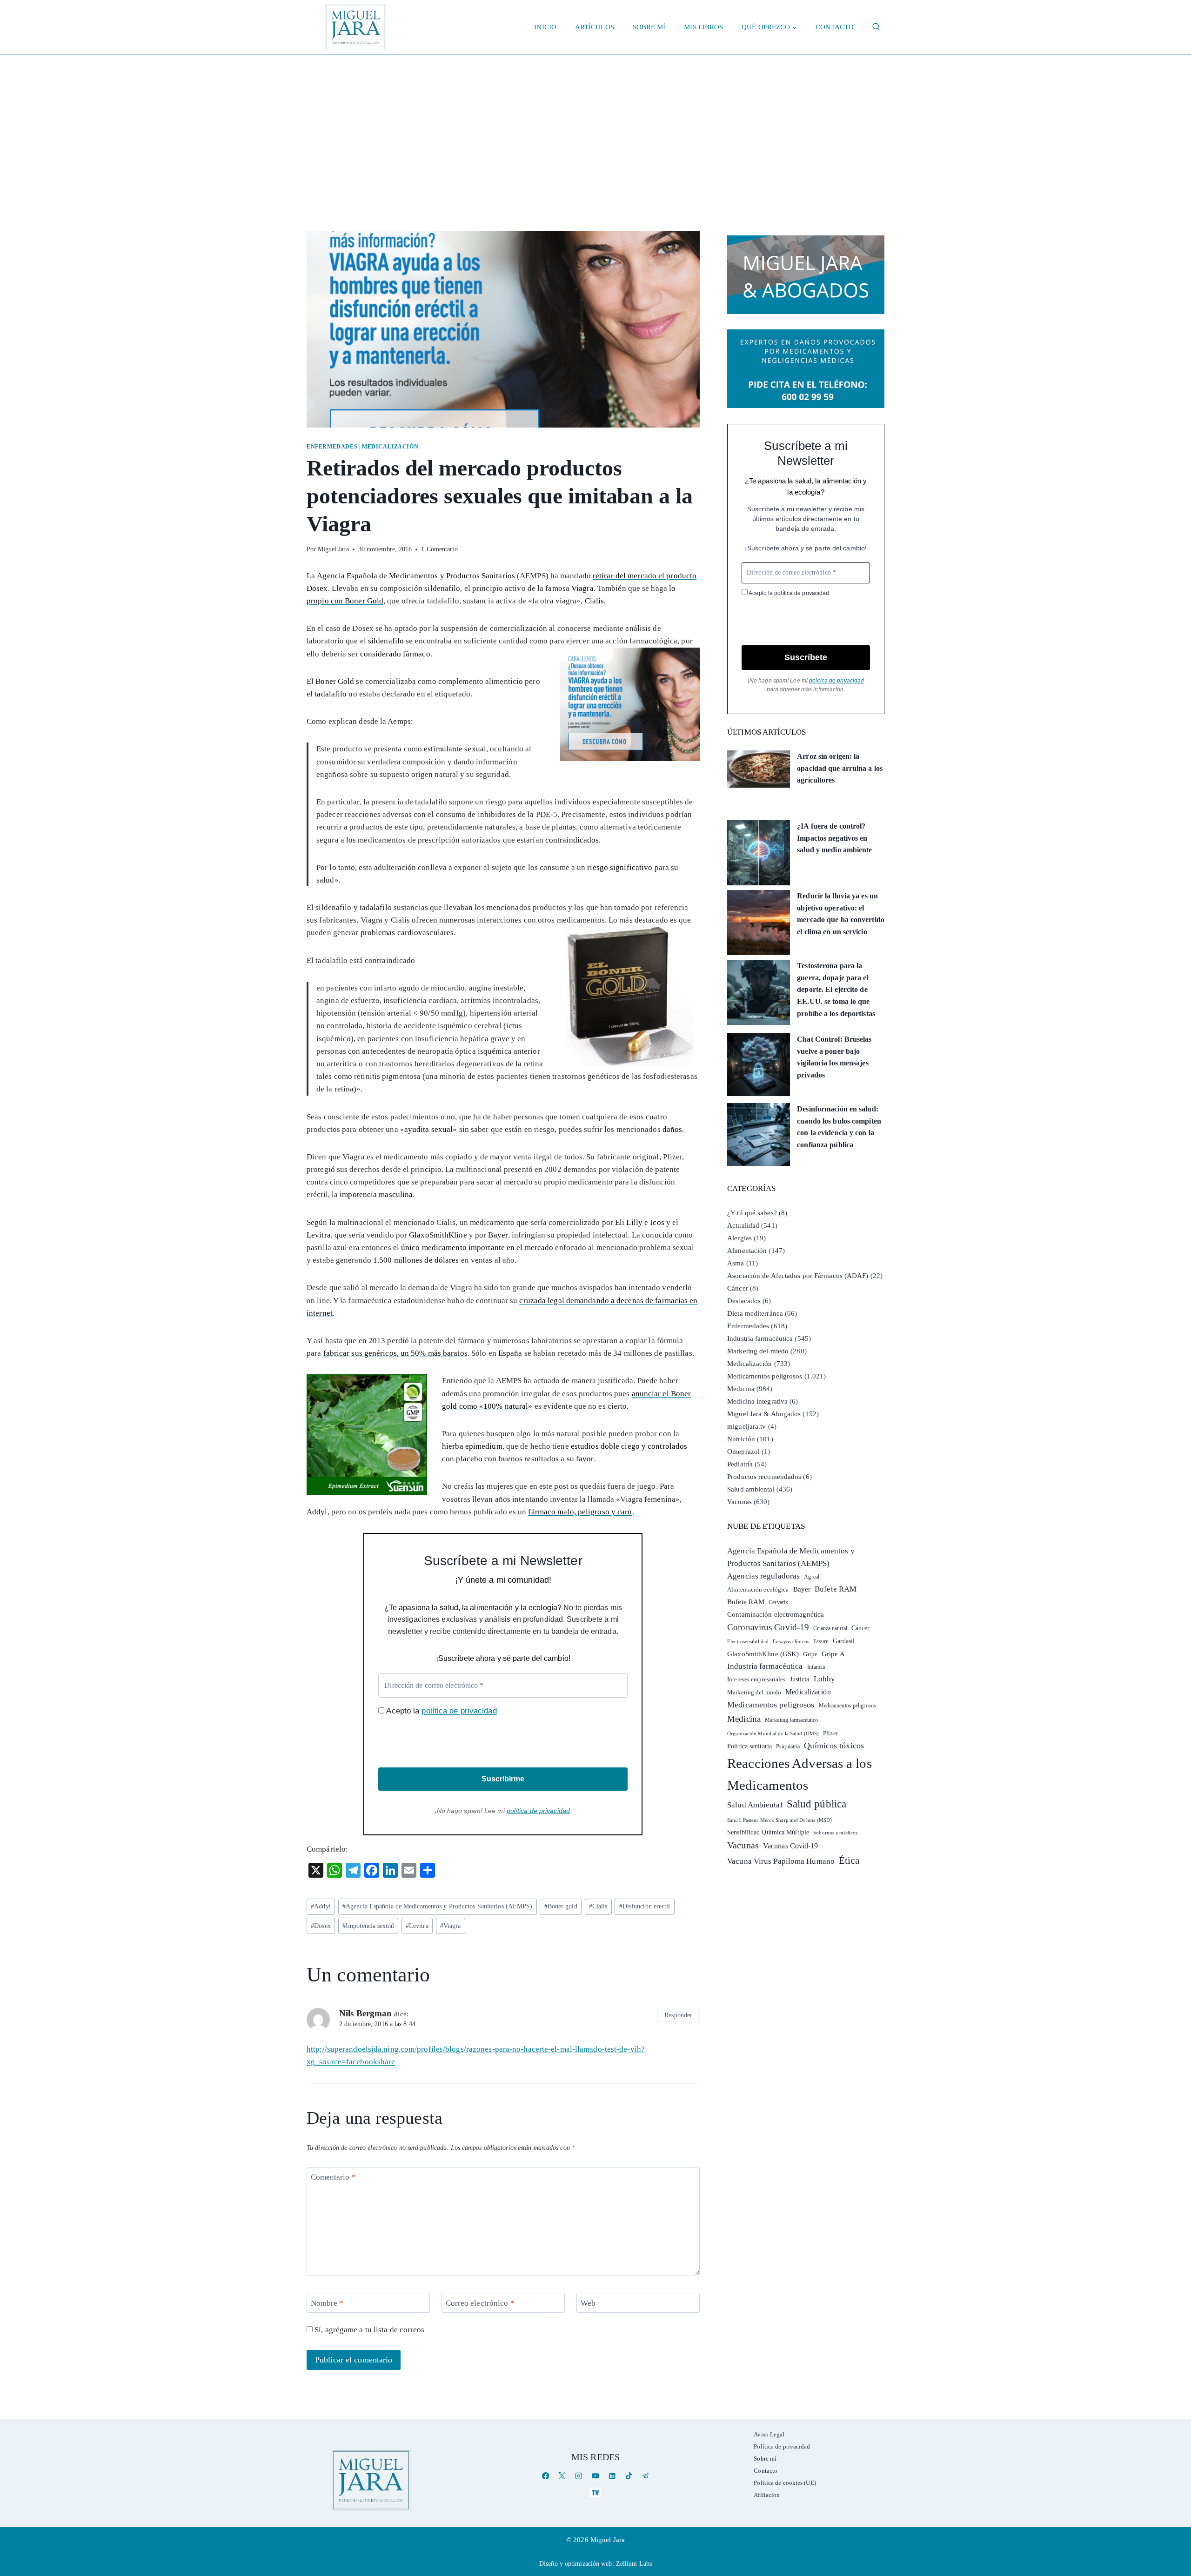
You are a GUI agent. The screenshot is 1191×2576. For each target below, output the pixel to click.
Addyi (321, 1906)
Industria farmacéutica (760, 1338)
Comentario (333, 2177)
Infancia (816, 1667)
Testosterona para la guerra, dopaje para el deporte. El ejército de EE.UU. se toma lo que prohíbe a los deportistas (836, 989)
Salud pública (816, 1804)
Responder (678, 2015)
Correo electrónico (480, 2303)
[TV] (595, 2492)
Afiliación (767, 2495)
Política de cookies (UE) (785, 2483)
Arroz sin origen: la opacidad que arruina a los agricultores (840, 768)
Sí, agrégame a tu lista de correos (369, 2330)
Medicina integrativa (757, 1401)
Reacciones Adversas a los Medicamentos (800, 1774)
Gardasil (844, 1641)
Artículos (595, 27)
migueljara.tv (746, 1426)
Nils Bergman (365, 2013)
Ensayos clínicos (791, 1641)
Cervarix (778, 1602)
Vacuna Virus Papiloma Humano (781, 1861)
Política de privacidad (782, 2446)
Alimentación (747, 1251)
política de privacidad (459, 1711)
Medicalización (390, 447)
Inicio (545, 27)
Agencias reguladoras (763, 1576)
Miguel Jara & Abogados (764, 1414)
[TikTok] (629, 2476)
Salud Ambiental (755, 1805)
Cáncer (738, 1288)
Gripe (810, 1654)
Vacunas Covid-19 (791, 1846)
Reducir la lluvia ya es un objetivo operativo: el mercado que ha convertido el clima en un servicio (841, 914)
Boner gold (561, 1906)
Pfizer (830, 1733)
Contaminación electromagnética (776, 1614)
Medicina (741, 1389)
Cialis (598, 1906)
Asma (736, 1263)
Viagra (451, 1926)
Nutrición (741, 1439)
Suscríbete (806, 657)
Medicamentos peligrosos (765, 1376)
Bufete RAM (836, 1589)
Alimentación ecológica (758, 1590)
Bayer (802, 1589)
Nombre (327, 2303)
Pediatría (740, 1464)
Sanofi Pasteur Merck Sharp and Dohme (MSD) (780, 1820)
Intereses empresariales (756, 1679)
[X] (562, 2476)
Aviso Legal (769, 2434)
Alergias (739, 1238)
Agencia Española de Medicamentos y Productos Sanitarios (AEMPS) (438, 1906)
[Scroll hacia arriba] (1174, 2497)
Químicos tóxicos (834, 1746)
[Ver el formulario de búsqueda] (876, 27)
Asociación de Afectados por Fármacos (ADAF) (798, 1276)
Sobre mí (649, 27)
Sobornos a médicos (835, 1833)
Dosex (321, 1926)
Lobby (825, 1679)
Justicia (800, 1679)
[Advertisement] (595, 124)
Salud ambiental (751, 1489)
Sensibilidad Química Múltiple (768, 1832)
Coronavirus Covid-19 (768, 1627)
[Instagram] (579, 2476)
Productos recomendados (764, 1477)
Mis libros (703, 27)
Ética (849, 1860)
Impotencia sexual (368, 1926)
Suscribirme (503, 1779)
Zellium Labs (634, 2564)
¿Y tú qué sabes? (752, 1213)
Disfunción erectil (645, 1906)
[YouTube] (595, 2476)
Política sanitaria (749, 1746)
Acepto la (440, 1711)
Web (588, 2303)
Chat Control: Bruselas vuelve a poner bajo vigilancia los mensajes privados (834, 1057)
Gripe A (833, 1654)
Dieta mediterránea (755, 1313)
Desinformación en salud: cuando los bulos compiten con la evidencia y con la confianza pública (839, 1127)
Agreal (812, 1577)
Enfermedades (332, 447)
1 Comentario (439, 549)
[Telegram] (646, 2476)
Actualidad (743, 1225)
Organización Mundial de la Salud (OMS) (773, 1734)
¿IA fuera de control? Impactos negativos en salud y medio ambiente (834, 838)
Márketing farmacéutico (791, 1720)
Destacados (744, 1301)
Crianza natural (830, 1628)
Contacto (835, 27)
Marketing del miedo (758, 1351)
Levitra (417, 1926)
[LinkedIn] (612, 2476)
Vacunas (739, 1502)
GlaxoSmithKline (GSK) (763, 1654)
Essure (821, 1642)
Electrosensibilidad (748, 1641)
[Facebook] (545, 2476)
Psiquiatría (788, 1746)
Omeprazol (743, 1452)
